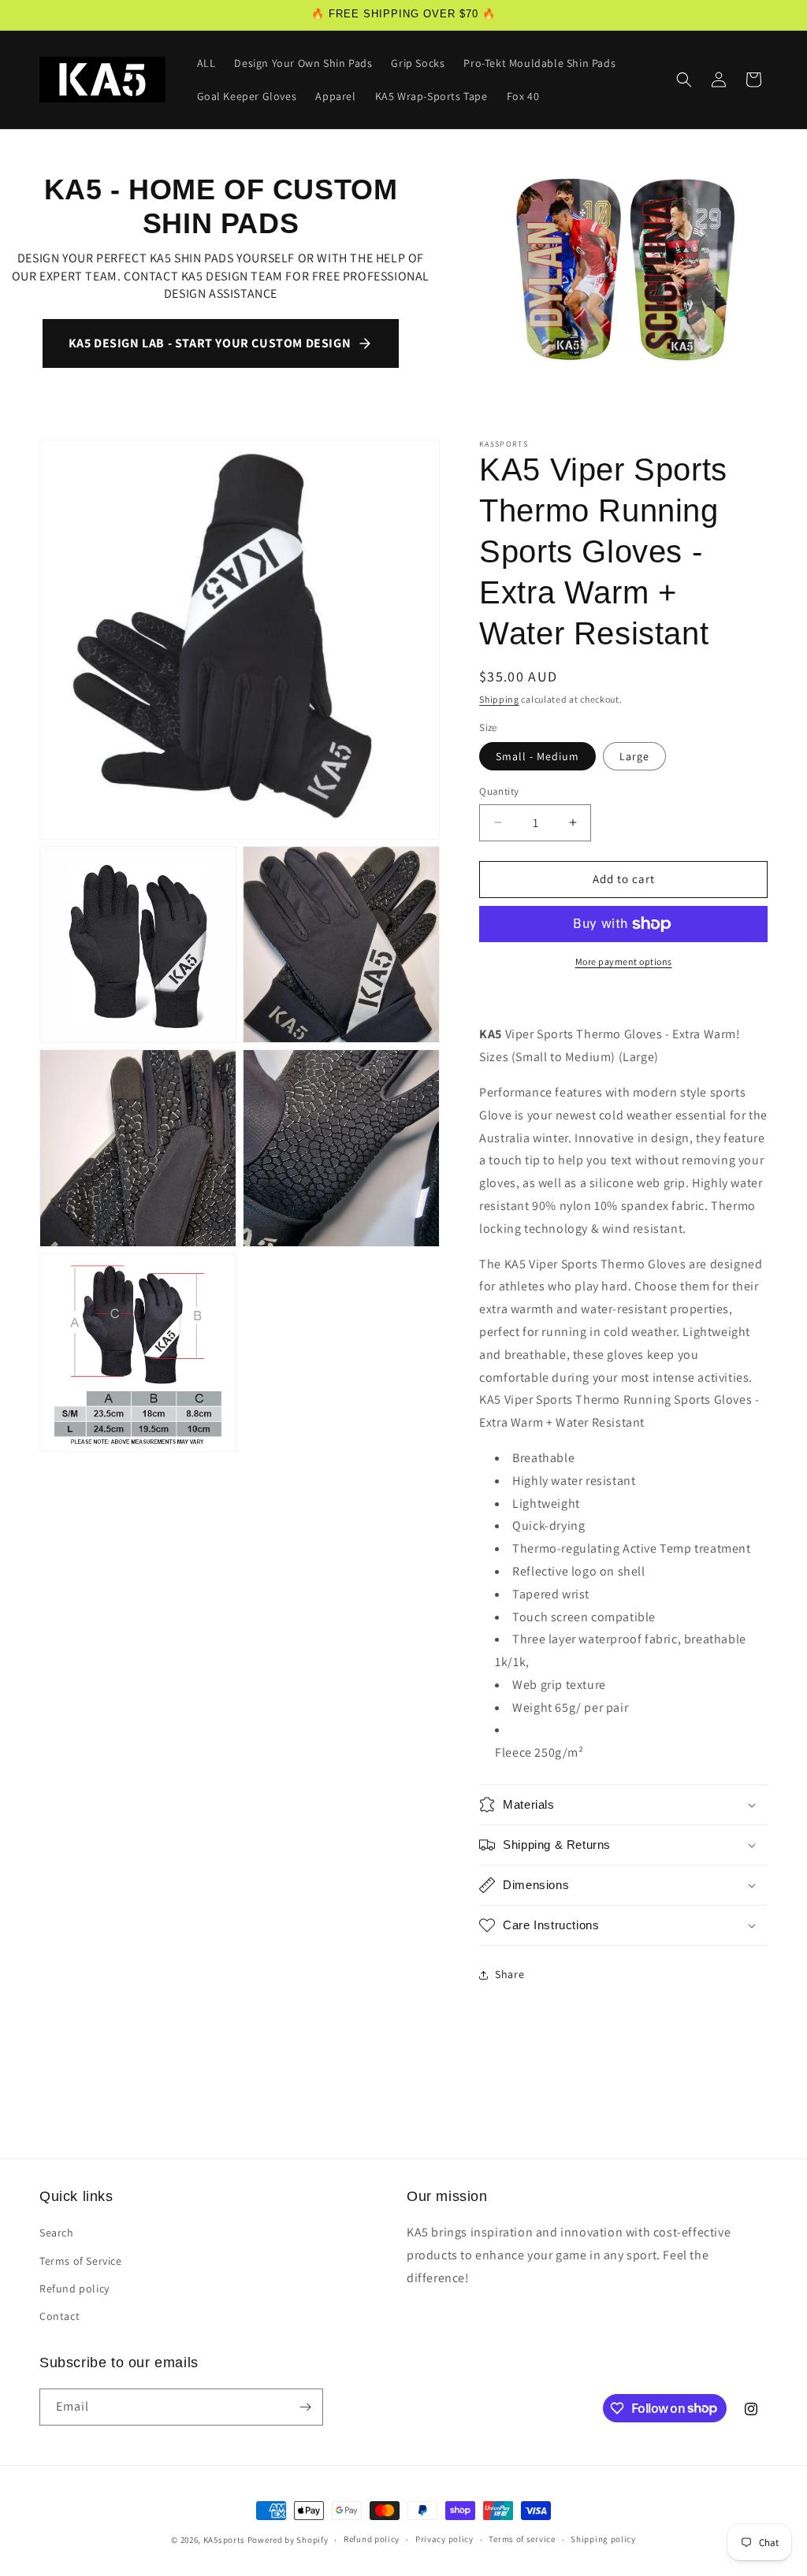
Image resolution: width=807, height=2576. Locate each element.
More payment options (624, 961)
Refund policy (74, 2288)
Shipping (499, 699)
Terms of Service (81, 2261)
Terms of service (522, 2539)
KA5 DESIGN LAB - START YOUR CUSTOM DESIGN (210, 343)
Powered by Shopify (288, 2540)
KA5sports (224, 2540)
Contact (60, 2316)
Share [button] (509, 1974)
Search (57, 2233)
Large (634, 756)
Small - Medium (537, 756)
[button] (684, 80)
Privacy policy (444, 2539)
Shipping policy (603, 2539)
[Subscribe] (305, 2407)
